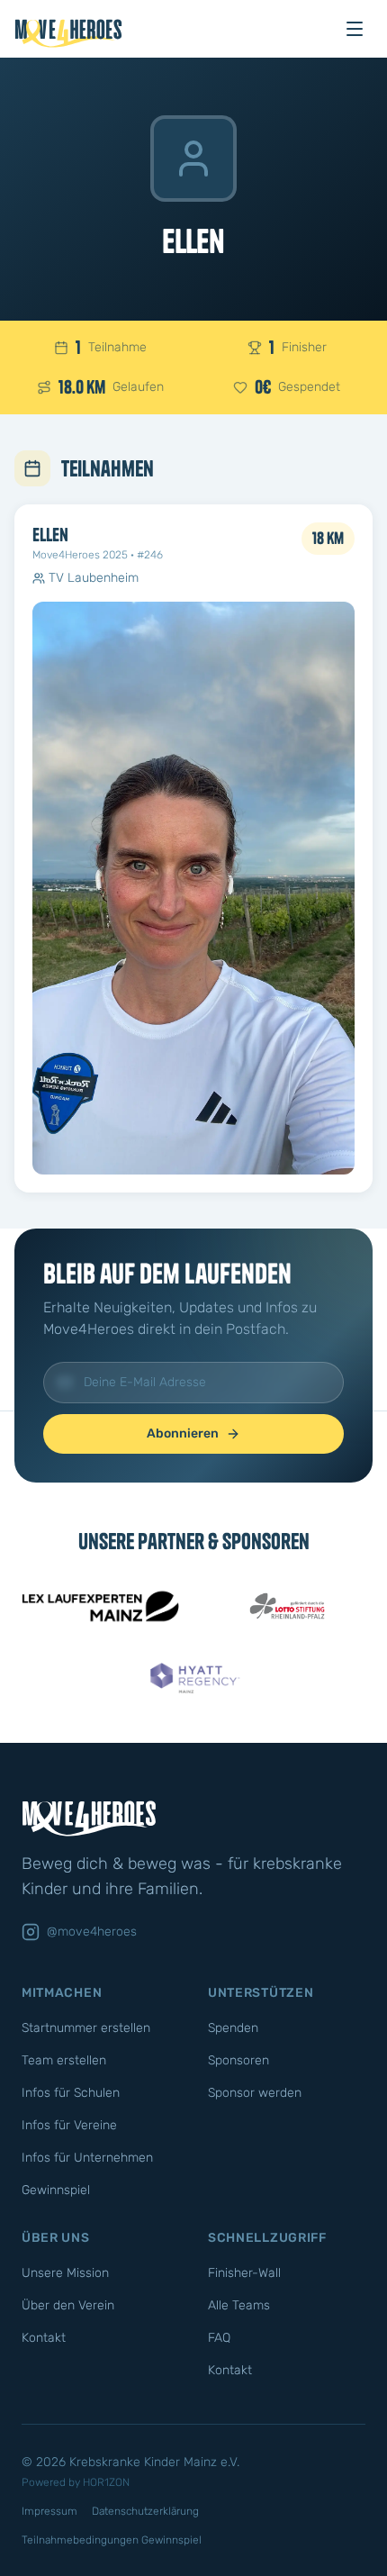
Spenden (233, 2028)
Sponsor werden (255, 2093)
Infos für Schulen (71, 2093)
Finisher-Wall (244, 2273)
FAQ (219, 2338)
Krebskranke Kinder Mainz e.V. (154, 2462)
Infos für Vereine (69, 2125)
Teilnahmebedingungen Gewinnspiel (112, 2540)
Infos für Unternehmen (87, 2158)
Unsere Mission (65, 2273)
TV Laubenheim (94, 578)
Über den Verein (68, 2305)
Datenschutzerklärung (145, 2511)
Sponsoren (238, 2060)
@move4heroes (92, 1932)
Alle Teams (239, 2305)
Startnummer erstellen (86, 2028)
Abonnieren (183, 1433)
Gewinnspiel (56, 2190)
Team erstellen (64, 2060)
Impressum (49, 2511)
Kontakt (44, 2338)
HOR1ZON (106, 2482)
